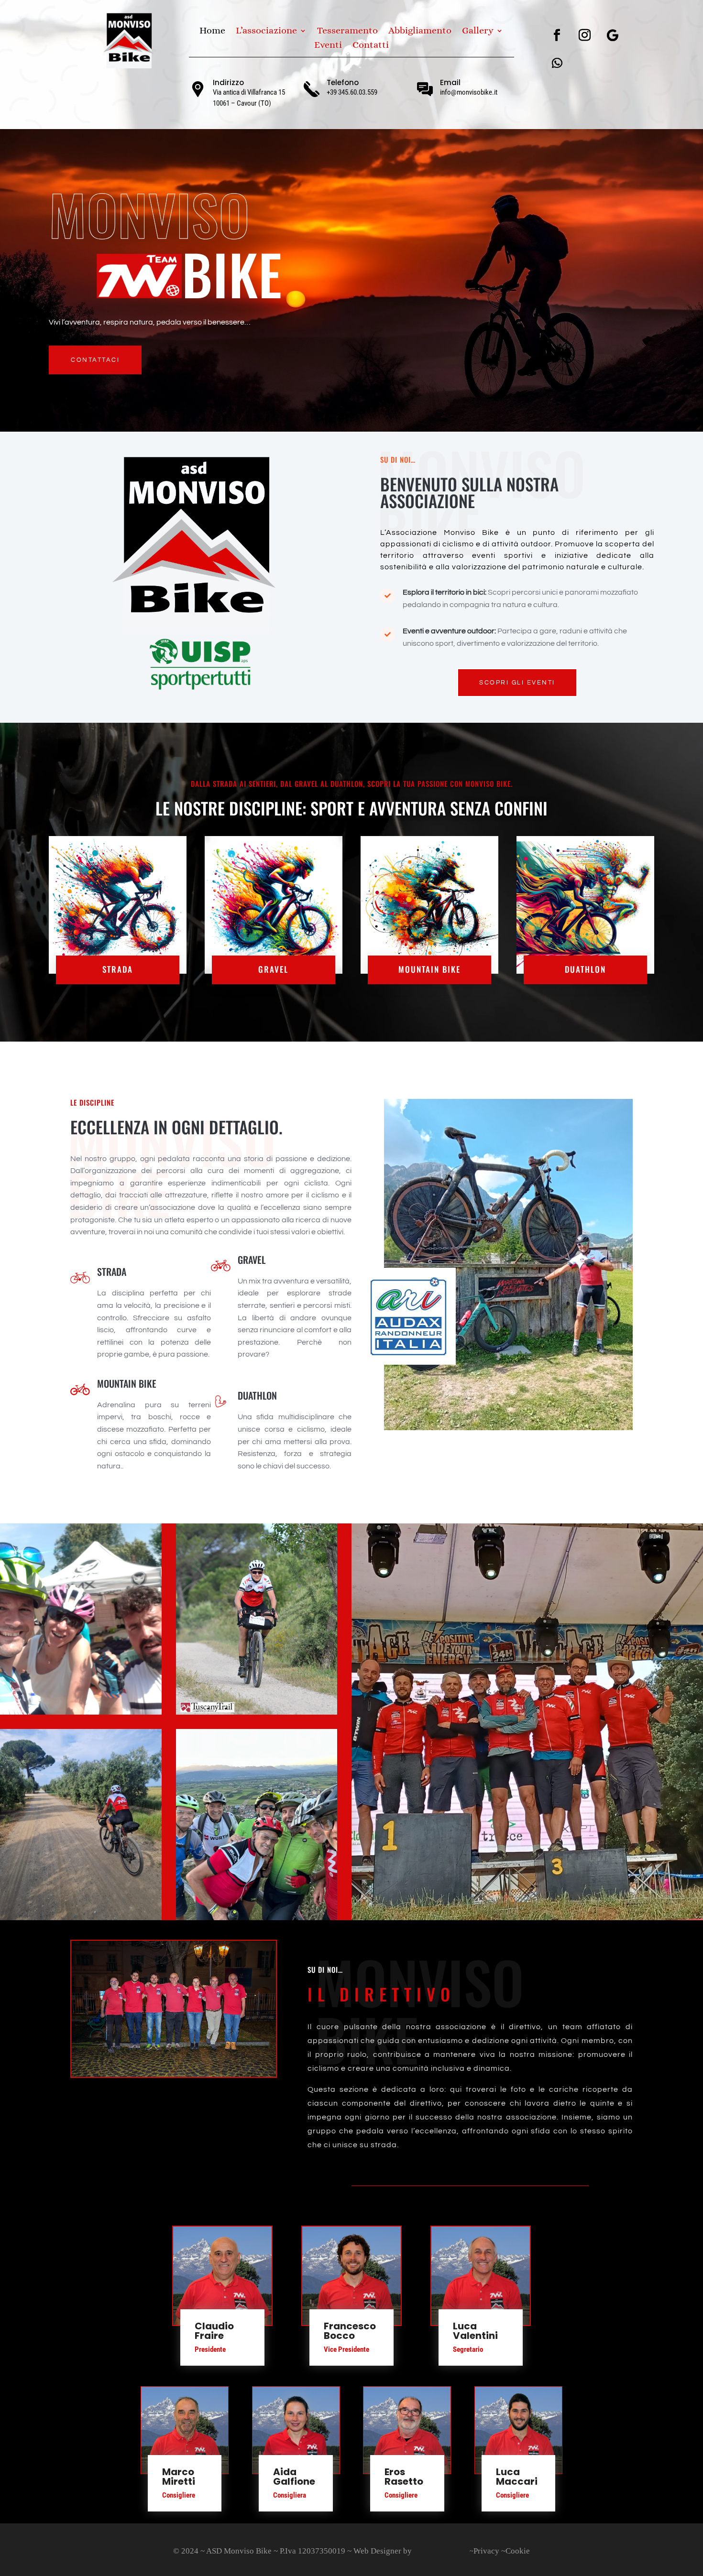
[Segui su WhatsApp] (557, 63)
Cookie (518, 2551)
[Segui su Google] (613, 35)
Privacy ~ (489, 2551)
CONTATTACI (95, 360)
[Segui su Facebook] (557, 35)
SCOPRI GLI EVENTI (517, 683)
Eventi (328, 46)
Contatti (371, 46)
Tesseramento (347, 32)
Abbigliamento (420, 32)
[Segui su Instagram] (585, 35)
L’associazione (266, 32)
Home (212, 32)
